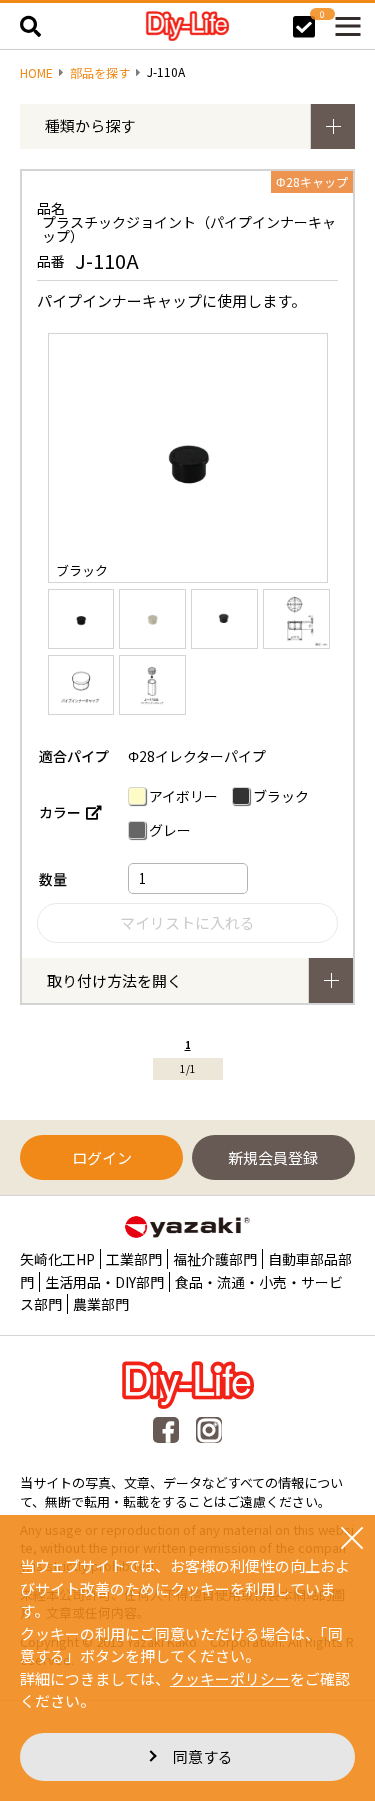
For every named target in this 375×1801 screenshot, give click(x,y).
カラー (60, 812)
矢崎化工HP (57, 1259)
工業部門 (134, 1259)
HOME (36, 73)
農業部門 (101, 1304)
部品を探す (100, 73)
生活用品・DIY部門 (104, 1282)
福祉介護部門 (215, 1259)
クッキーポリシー (230, 1678)
